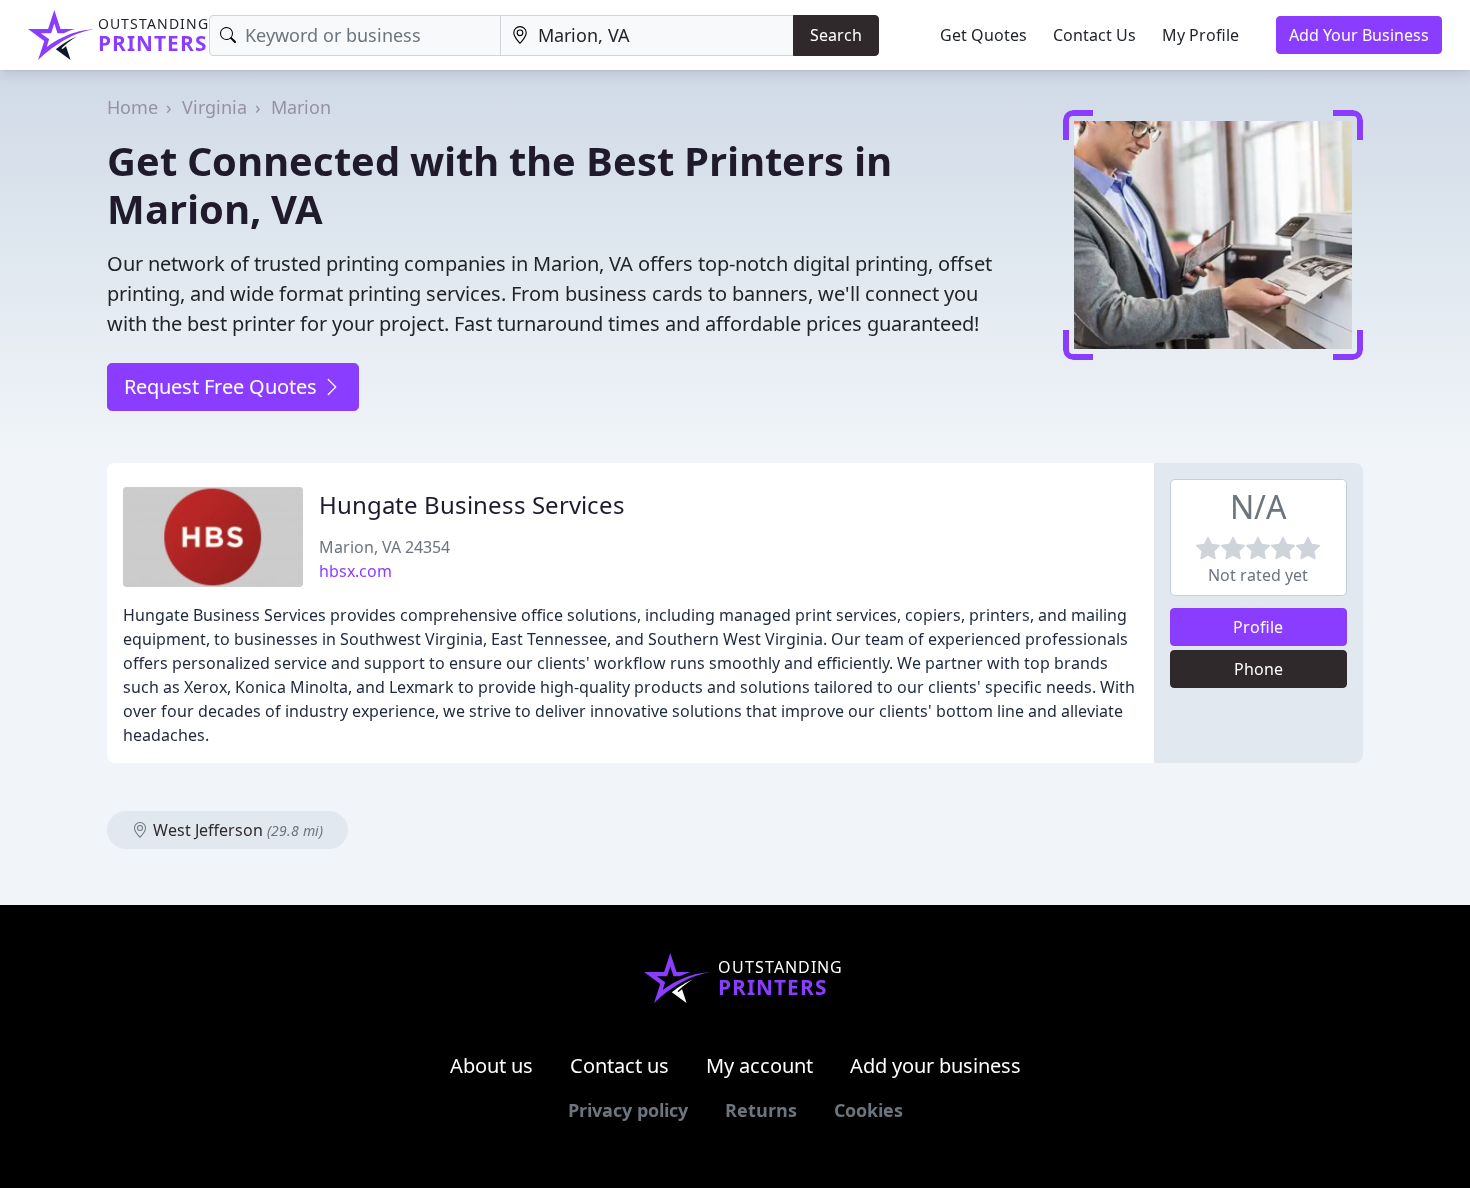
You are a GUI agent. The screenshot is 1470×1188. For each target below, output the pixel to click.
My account (759, 1065)
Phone (1258, 669)
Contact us (619, 1065)
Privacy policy (628, 1110)
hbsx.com (355, 571)
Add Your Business (1359, 35)
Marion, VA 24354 (384, 547)
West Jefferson (236, 830)
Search (836, 35)
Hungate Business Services (472, 504)
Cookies (868, 1110)
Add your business (935, 1065)
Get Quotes (983, 35)
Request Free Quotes (223, 386)
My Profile (1200, 35)
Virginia (214, 107)
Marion (301, 107)
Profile (1258, 627)
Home (132, 107)
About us (491, 1065)
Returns (761, 1110)
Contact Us (1094, 35)
